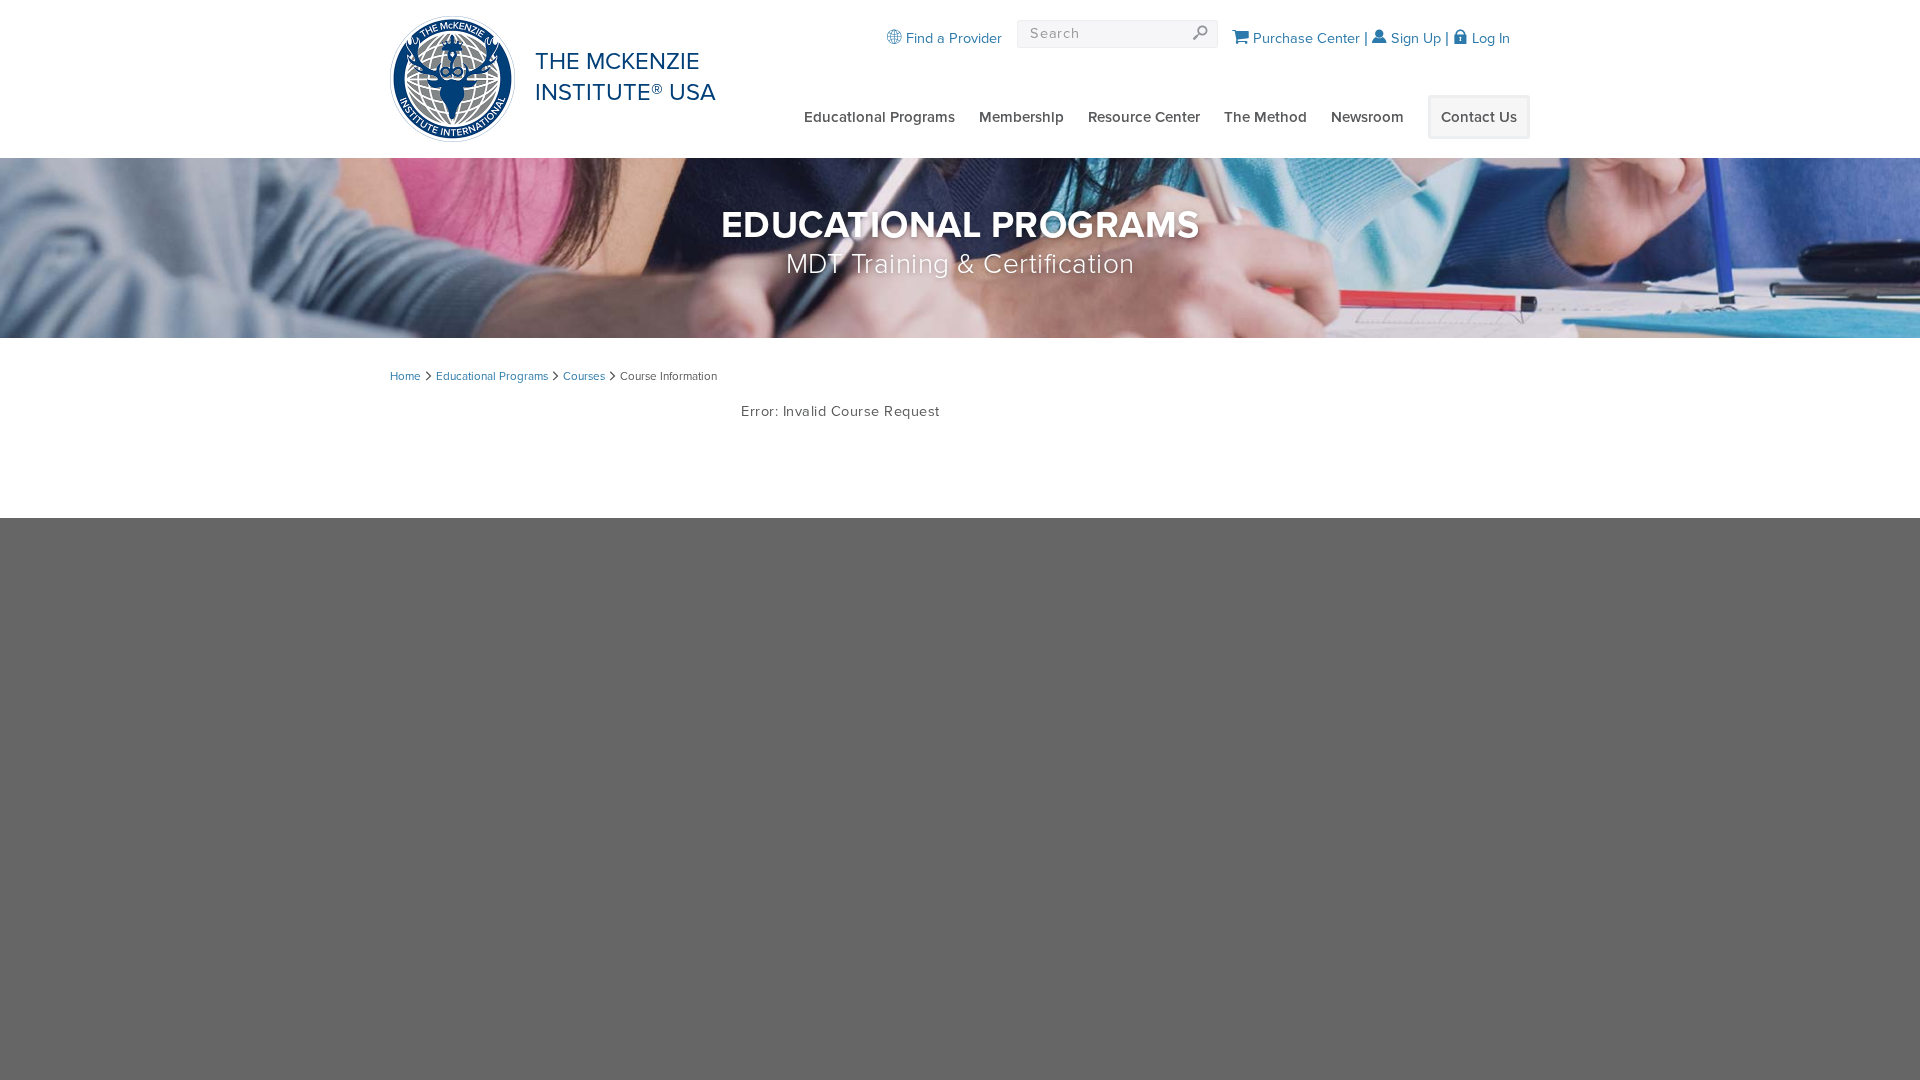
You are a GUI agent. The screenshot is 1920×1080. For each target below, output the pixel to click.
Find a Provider (952, 38)
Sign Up (1414, 38)
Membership (1021, 117)
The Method (1265, 117)
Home (405, 376)
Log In (1489, 38)
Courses (584, 376)
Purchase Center (1304, 38)
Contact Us (1479, 117)
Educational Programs (879, 117)
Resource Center (1144, 117)
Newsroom (1367, 117)
